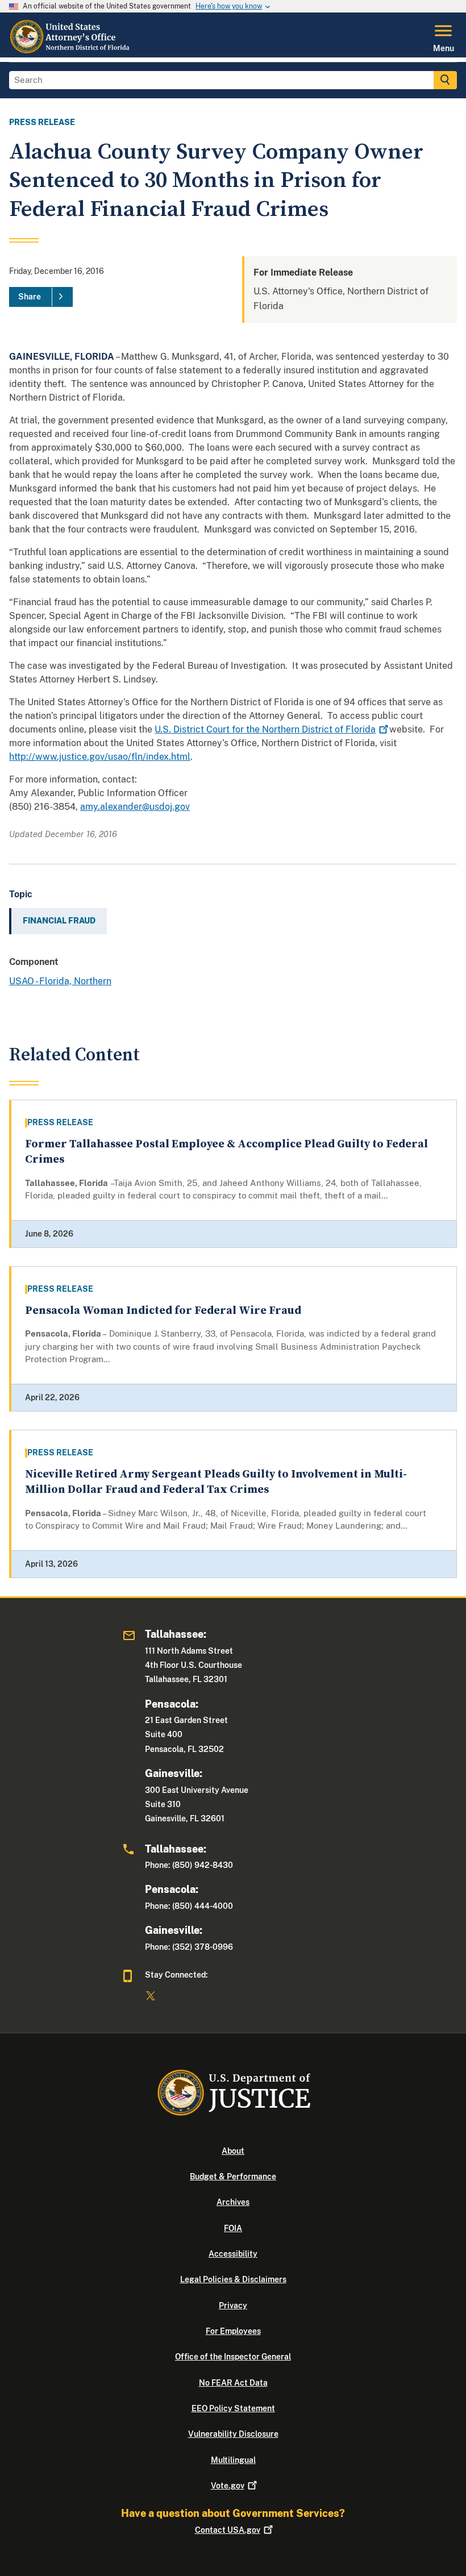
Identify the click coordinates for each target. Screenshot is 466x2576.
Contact (228, 2530)
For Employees (233, 2331)
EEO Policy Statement (233, 2408)
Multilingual (233, 2460)
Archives (233, 2202)
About (233, 2151)
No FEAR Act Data (233, 2383)
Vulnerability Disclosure (233, 2434)
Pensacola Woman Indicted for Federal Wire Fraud (163, 1311)
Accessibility (233, 2254)
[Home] (71, 51)
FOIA (233, 2228)
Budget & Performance (233, 2177)
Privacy (233, 2306)
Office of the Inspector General (233, 2357)
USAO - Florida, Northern (60, 981)
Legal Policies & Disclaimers (233, 2279)
